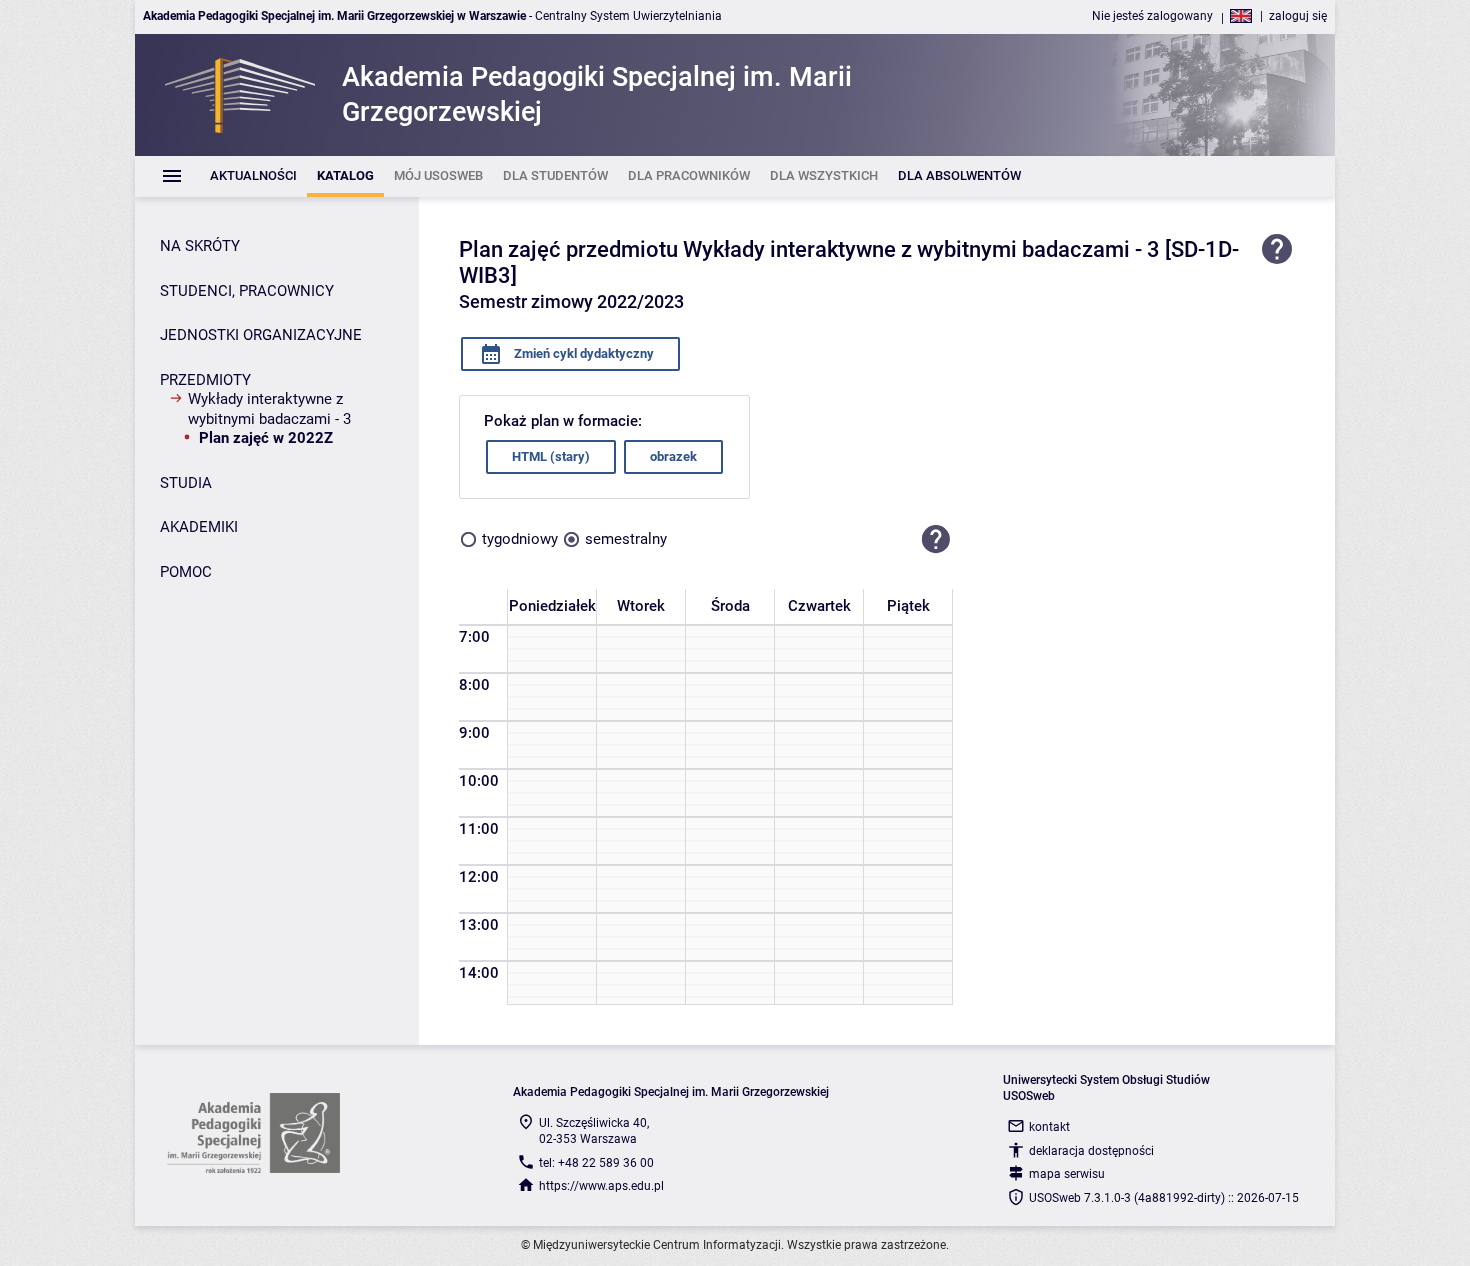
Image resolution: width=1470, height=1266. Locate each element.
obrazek (673, 456)
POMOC (186, 572)
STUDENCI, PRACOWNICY (247, 291)
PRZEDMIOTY (205, 380)
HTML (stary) (551, 456)
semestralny (626, 539)
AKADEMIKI (199, 527)
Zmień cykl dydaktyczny (582, 353)
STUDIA (186, 483)
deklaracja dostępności (1091, 1151)
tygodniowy (520, 539)
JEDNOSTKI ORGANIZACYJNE (261, 335)
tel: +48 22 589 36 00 (596, 1163)
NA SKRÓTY (200, 246)
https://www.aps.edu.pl (601, 1186)
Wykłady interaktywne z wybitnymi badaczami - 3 (269, 409)
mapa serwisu (1067, 1174)
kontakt (1049, 1127)
